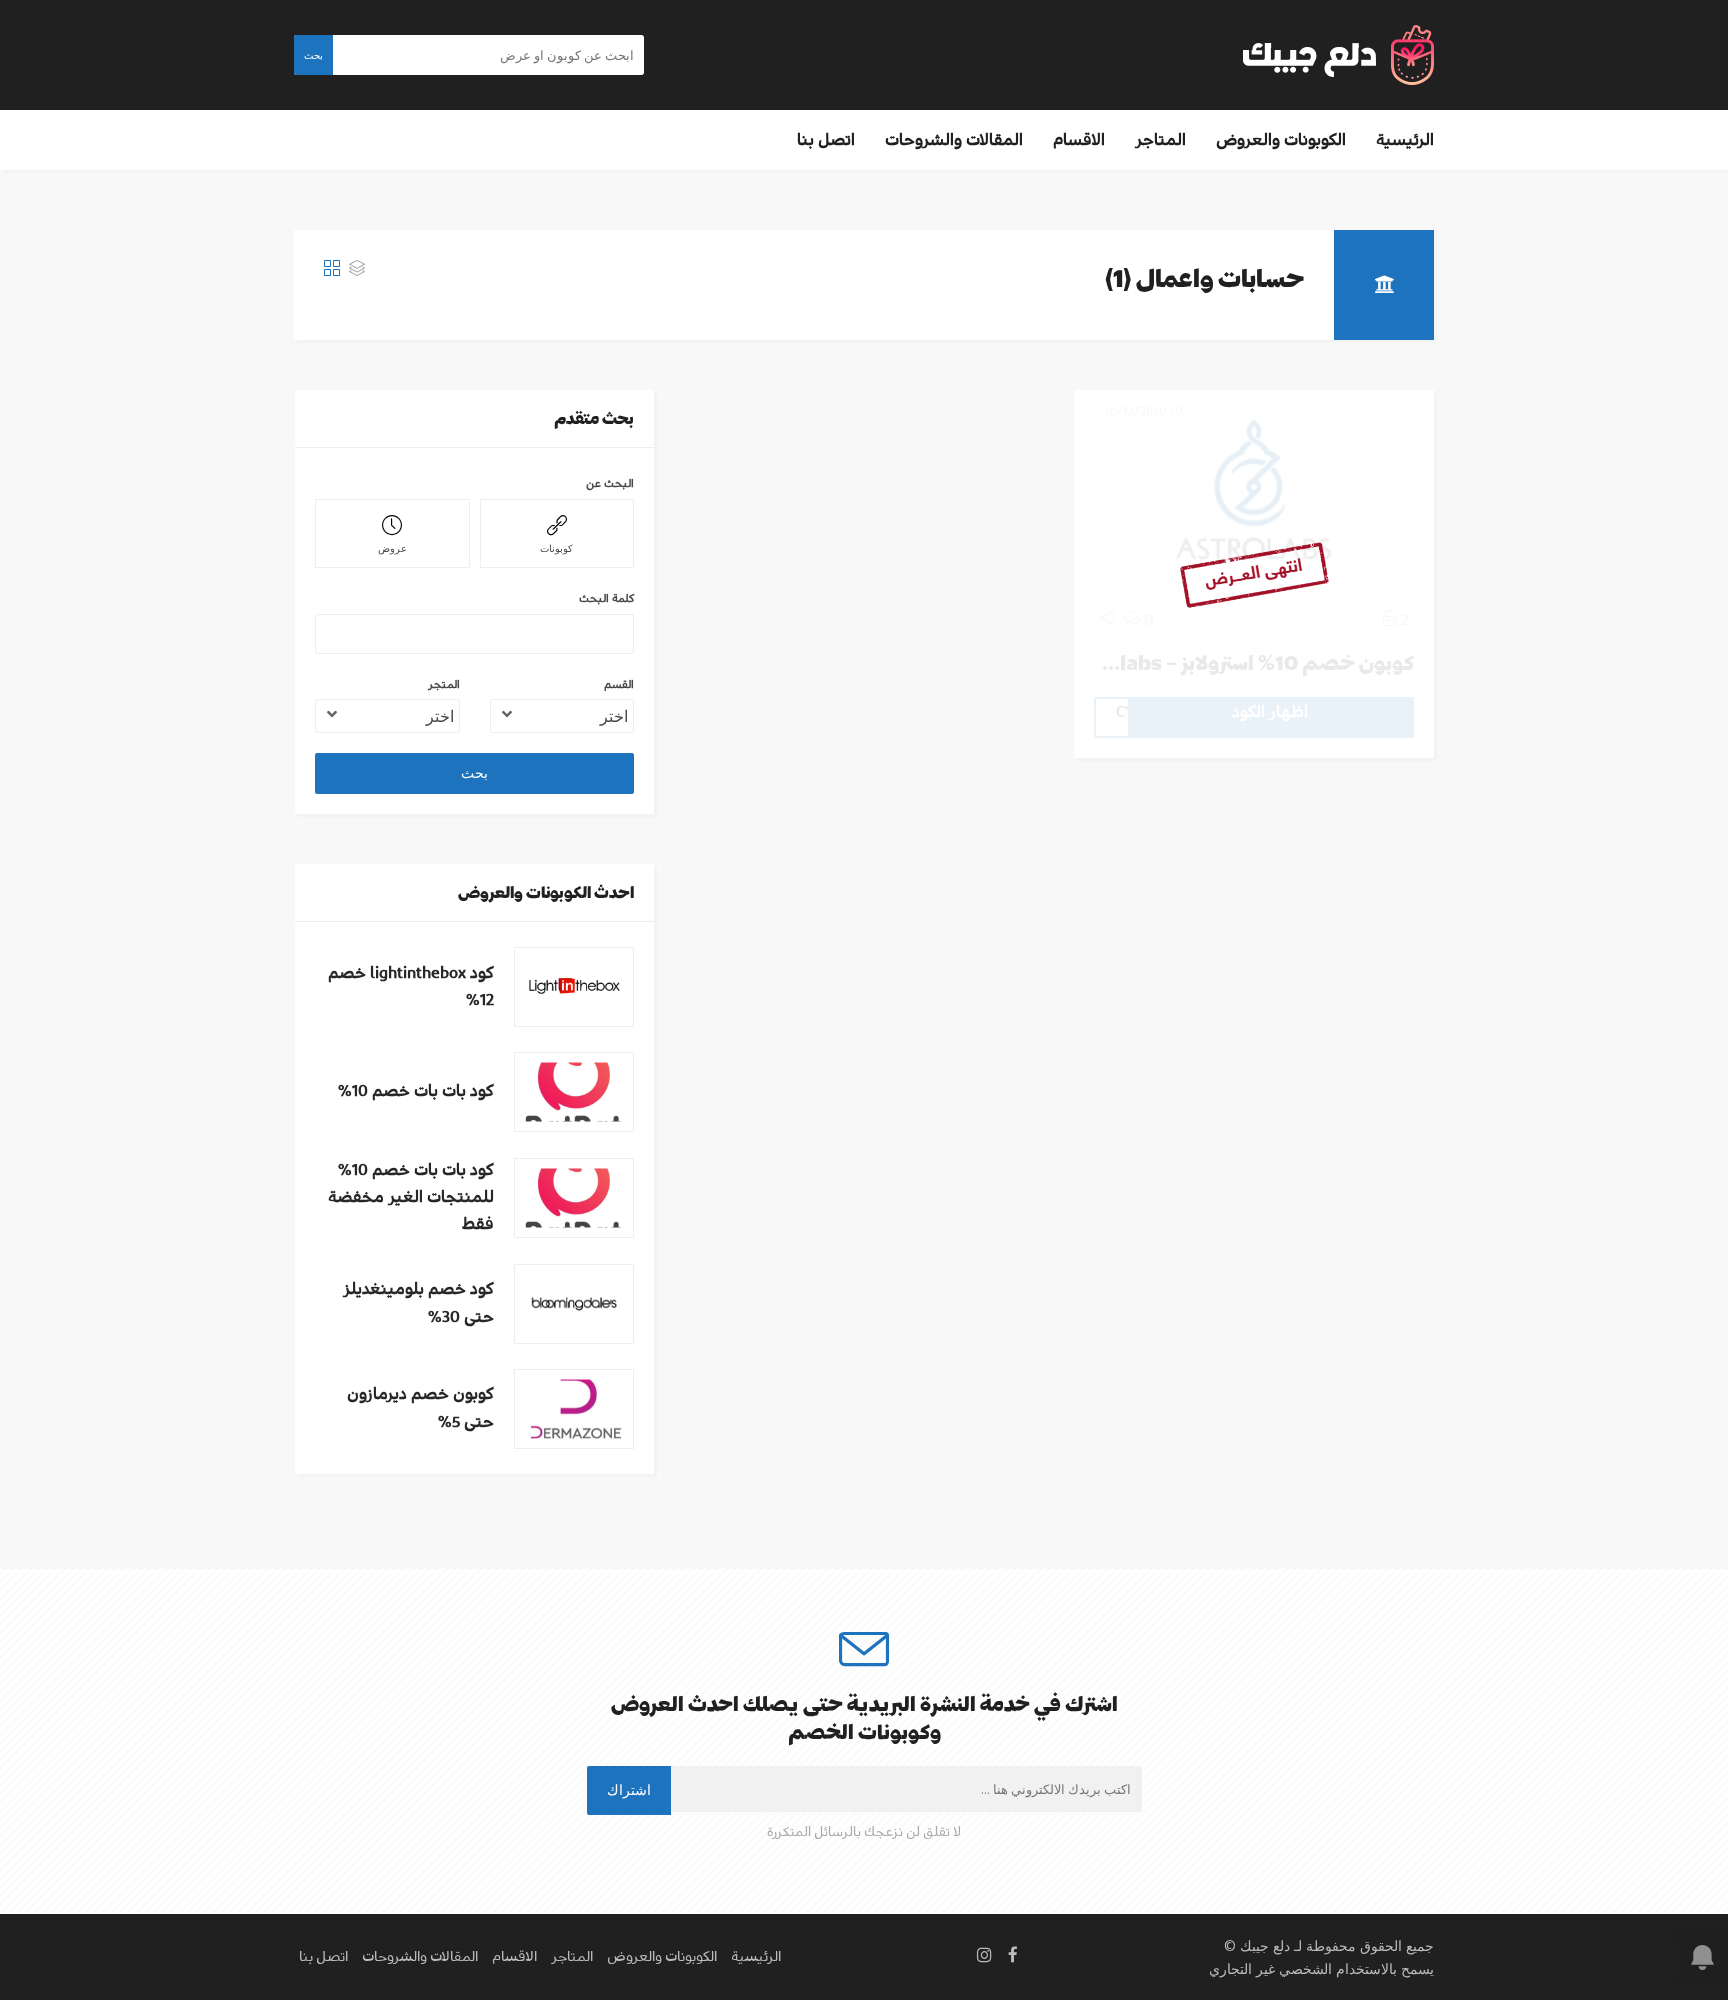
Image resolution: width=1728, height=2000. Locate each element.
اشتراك (629, 1789)
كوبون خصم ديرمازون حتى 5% (420, 1407)
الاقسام (1079, 140)
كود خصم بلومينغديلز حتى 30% (418, 1302)
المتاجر (1160, 140)
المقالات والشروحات (954, 140)
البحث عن (610, 483)
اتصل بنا (826, 140)
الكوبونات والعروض (1281, 140)
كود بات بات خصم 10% (416, 1091)
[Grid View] (332, 269)
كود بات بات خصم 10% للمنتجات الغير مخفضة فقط (411, 1197)
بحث (313, 55)
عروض (392, 548)
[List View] (357, 269)
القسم (619, 684)
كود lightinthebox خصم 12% (411, 986)
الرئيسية (1405, 140)
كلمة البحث (606, 598)
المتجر (444, 684)
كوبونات (556, 548)
